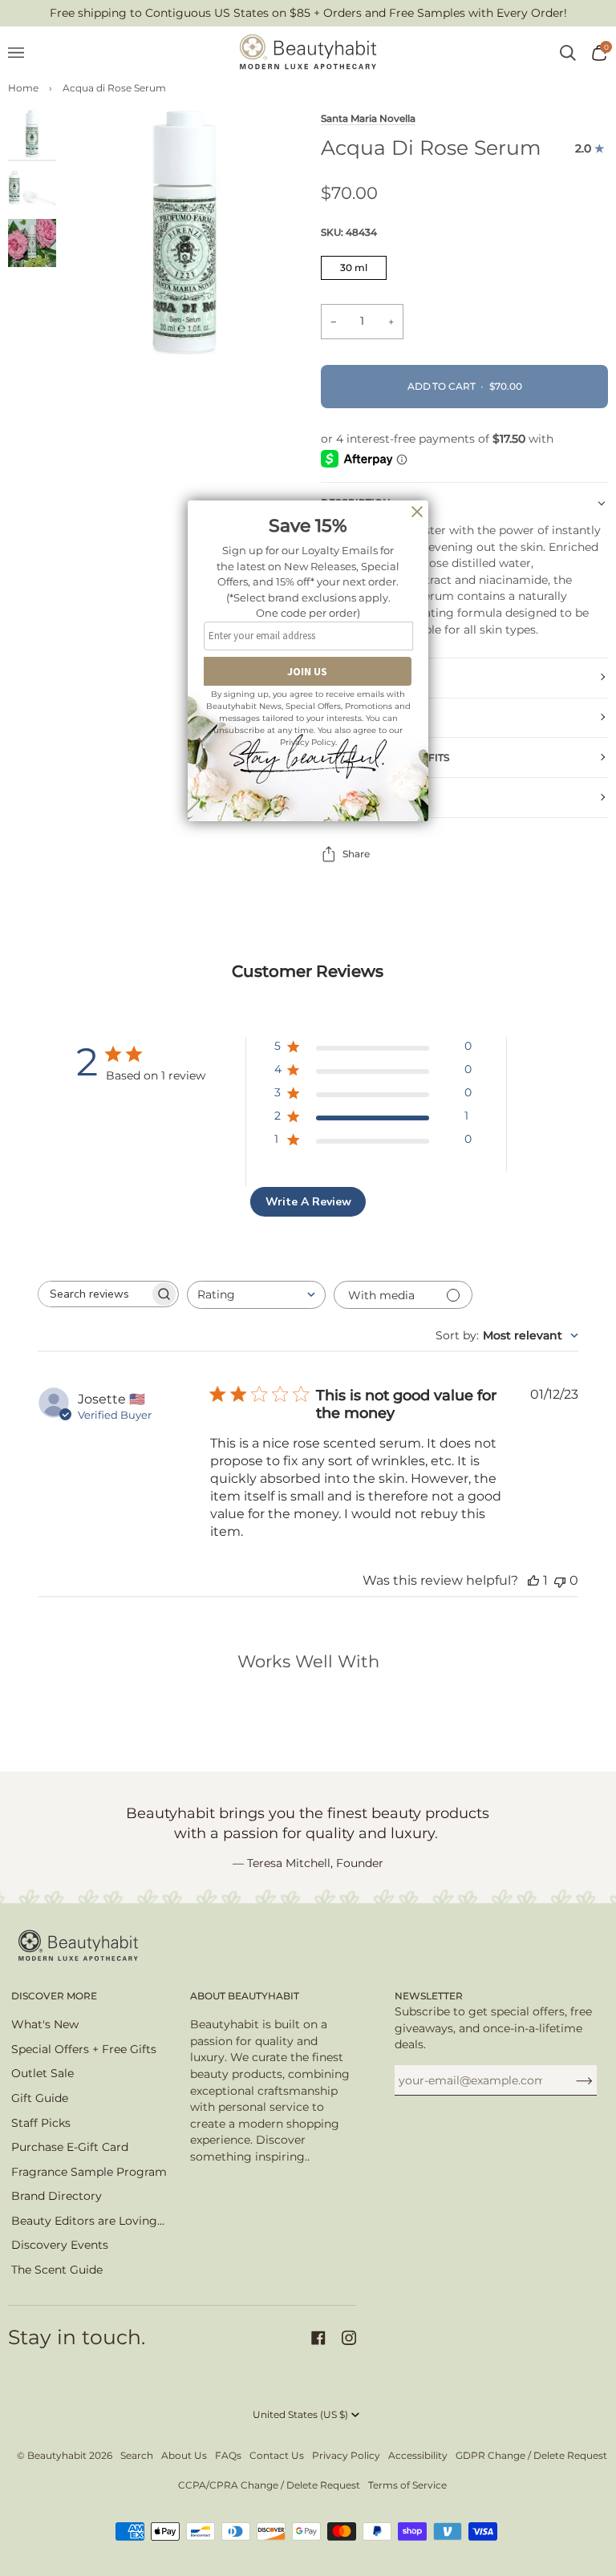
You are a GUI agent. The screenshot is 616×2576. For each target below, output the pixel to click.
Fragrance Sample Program (89, 2172)
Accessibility (418, 2455)
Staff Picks (41, 2123)
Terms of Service (407, 2485)
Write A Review (308, 1202)
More (336, 677)
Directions (352, 717)
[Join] (571, 2080)
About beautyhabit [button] (245, 1996)
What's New (45, 2024)
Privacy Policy (346, 2455)
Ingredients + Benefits (385, 757)
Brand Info (354, 798)
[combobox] (256, 1295)
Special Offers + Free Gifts (84, 2049)
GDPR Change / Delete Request (531, 2455)
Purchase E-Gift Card (70, 2147)
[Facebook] (318, 2338)
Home (23, 88)
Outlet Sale (43, 2073)
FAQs (228, 2455)
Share (356, 854)
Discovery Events (60, 2245)
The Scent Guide (57, 2270)
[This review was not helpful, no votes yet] (560, 1580)
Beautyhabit (57, 2455)
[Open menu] (24, 53)
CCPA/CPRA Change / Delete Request (269, 2485)
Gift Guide (40, 2098)
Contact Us (277, 2455)
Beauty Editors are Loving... (88, 2221)
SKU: (349, 232)
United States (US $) (300, 2414)
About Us (184, 2455)
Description (356, 502)
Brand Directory (57, 2196)
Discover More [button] (54, 1996)
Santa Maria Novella (368, 119)
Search (137, 2455)
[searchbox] (94, 1294)
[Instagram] (349, 2338)
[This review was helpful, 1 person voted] (533, 1580)
